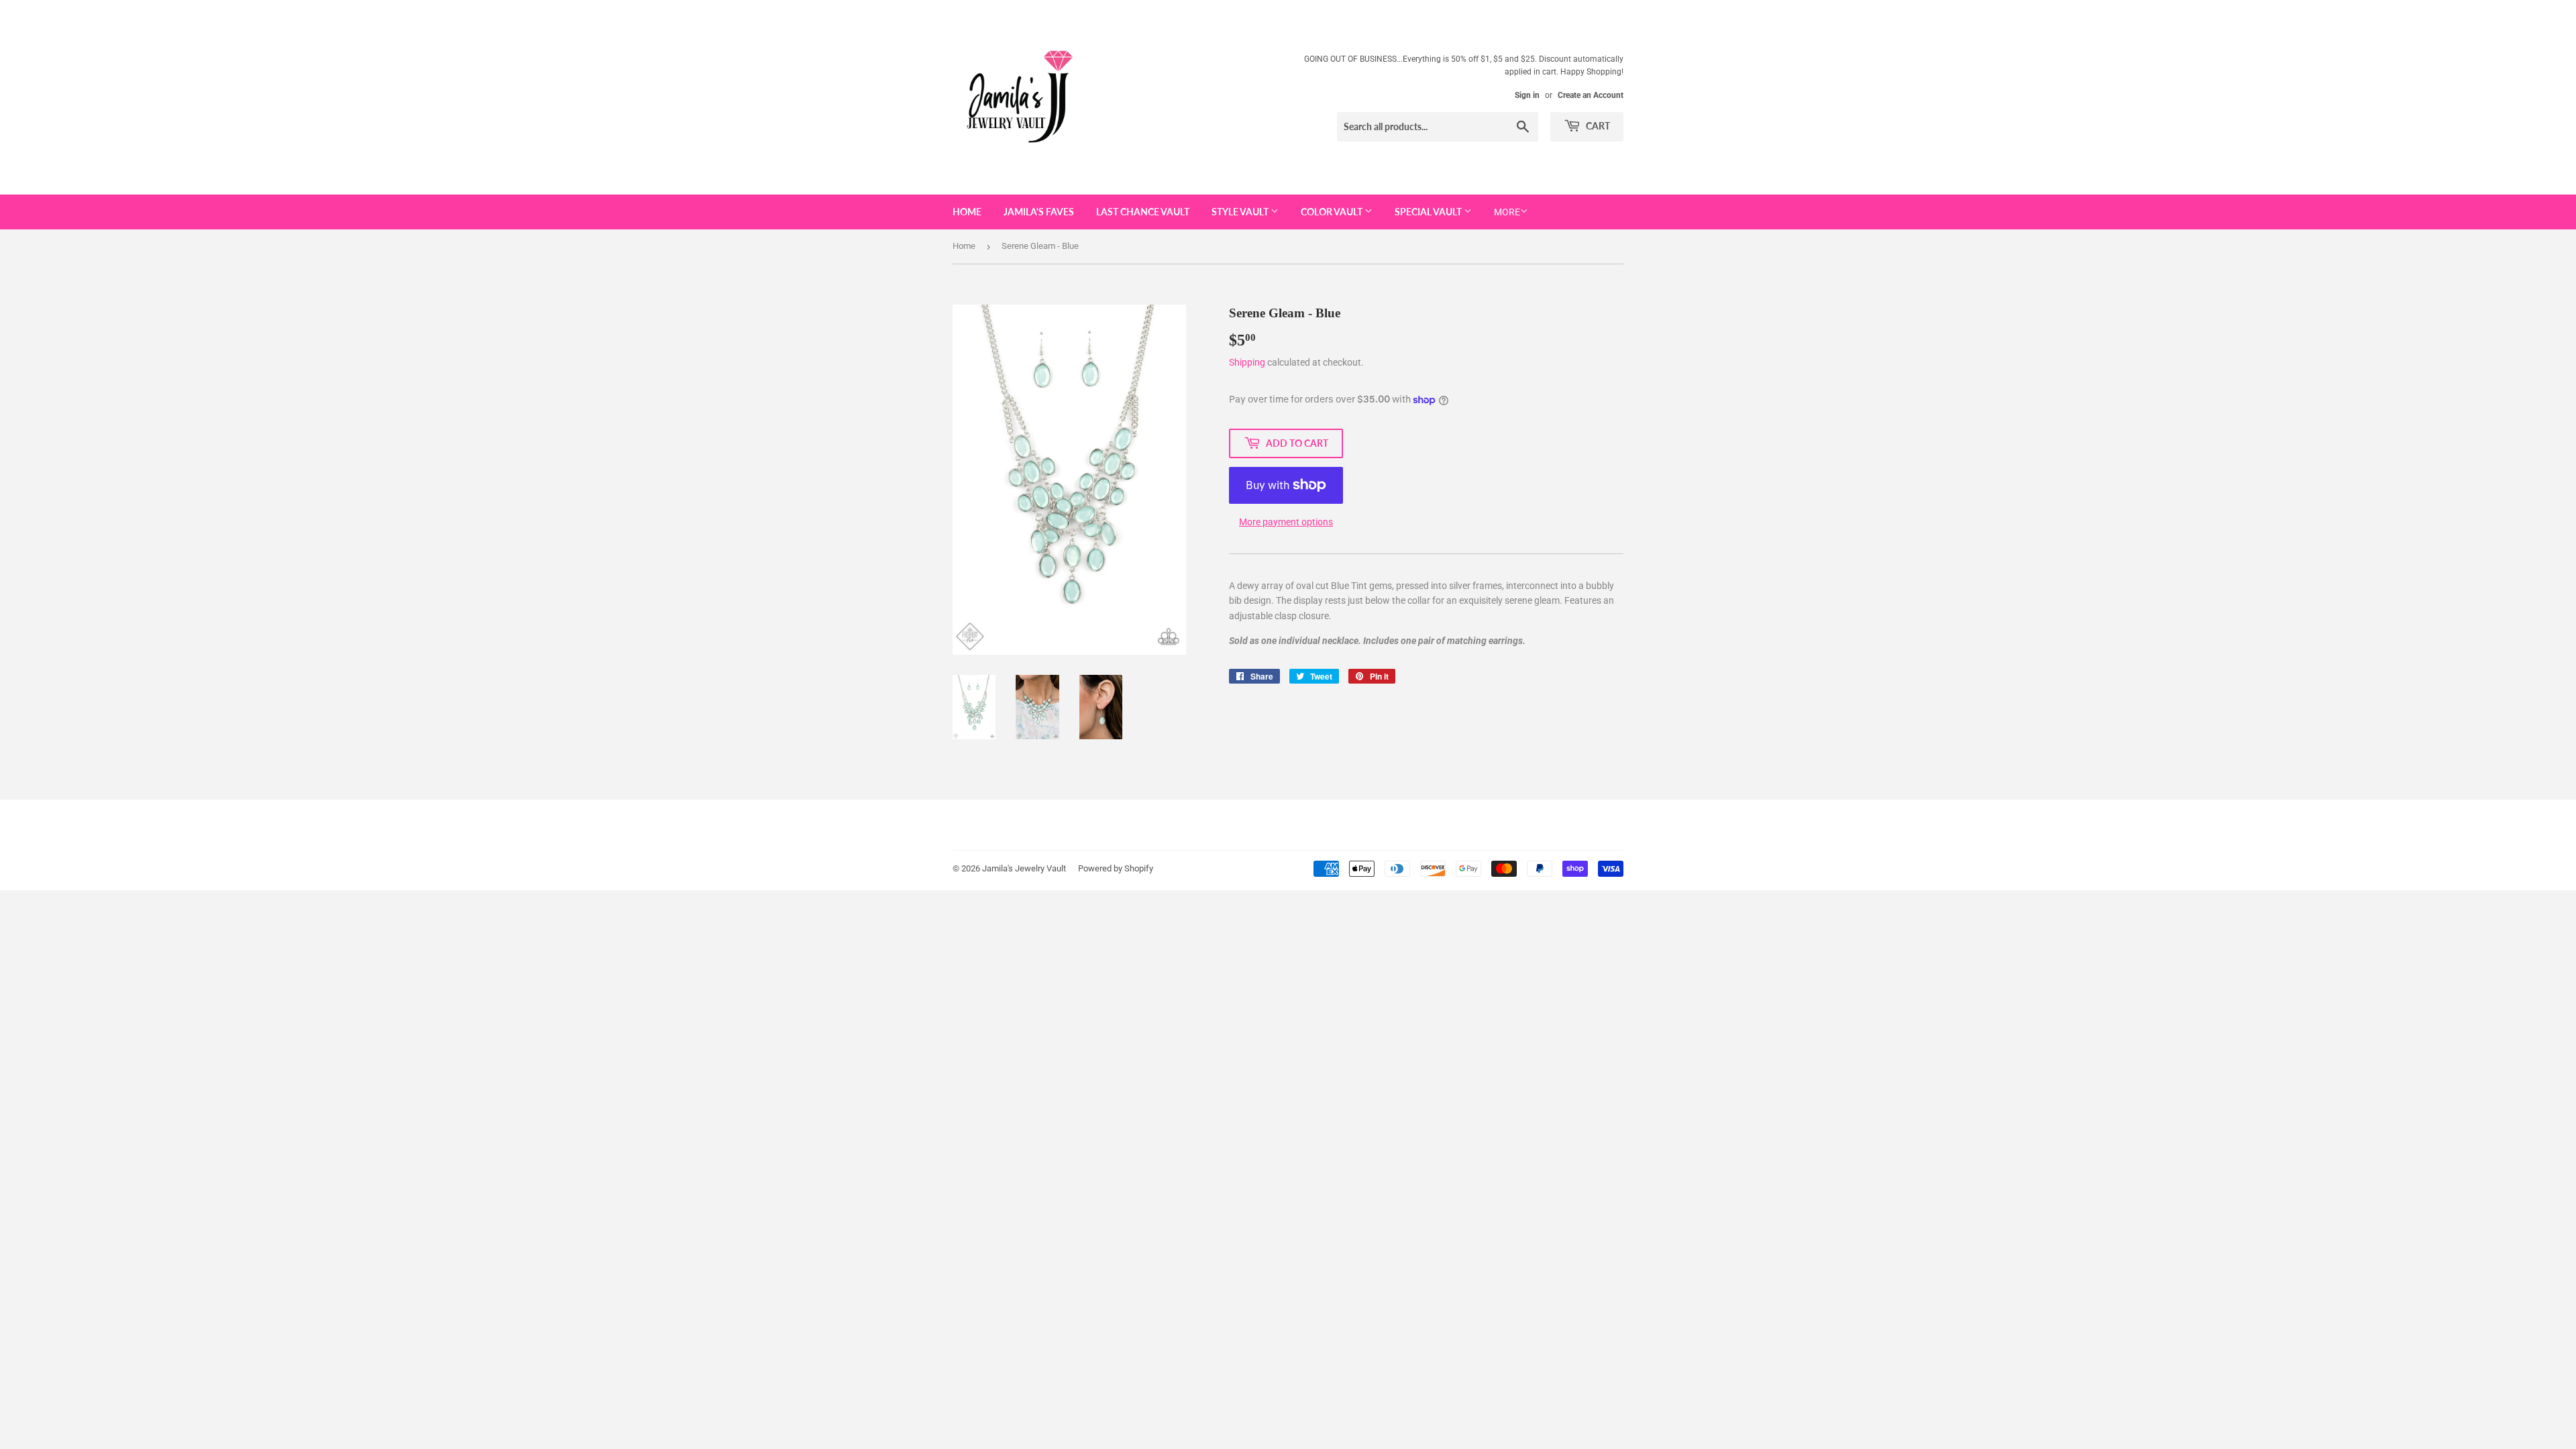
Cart (1597, 126)
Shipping (1247, 362)
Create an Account (1591, 95)
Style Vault (1241, 212)
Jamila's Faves (1039, 212)
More (1507, 212)
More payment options (1286, 522)
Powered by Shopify (1116, 868)
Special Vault (1429, 212)
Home (967, 212)
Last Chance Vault (1143, 212)
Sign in (1527, 95)
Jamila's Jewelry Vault (1024, 868)
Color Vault (1333, 212)
